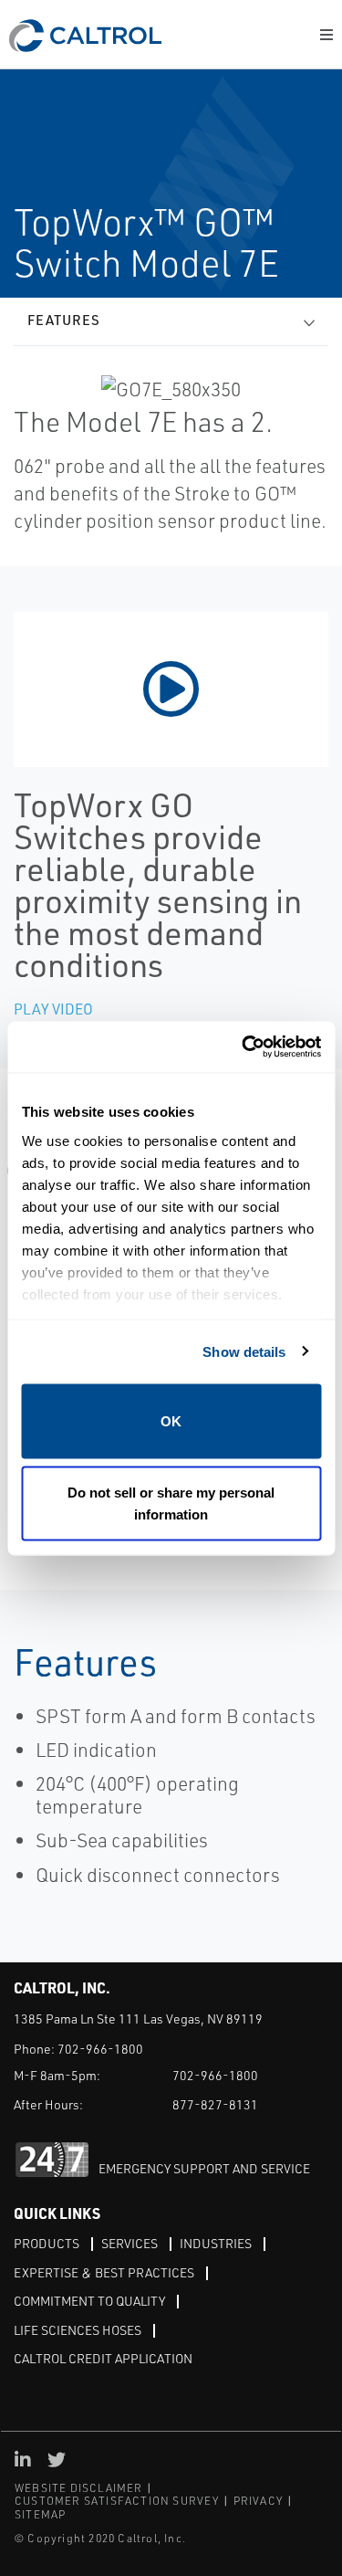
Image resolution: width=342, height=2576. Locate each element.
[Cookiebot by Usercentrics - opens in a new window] (244, 1047)
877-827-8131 (215, 2104)
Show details (244, 1351)
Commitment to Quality (89, 2301)
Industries (216, 2243)
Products (47, 2243)
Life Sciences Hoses (78, 2330)
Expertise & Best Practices (104, 2272)
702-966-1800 (100, 2049)
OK (171, 1421)
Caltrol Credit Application (103, 2358)
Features (64, 320)
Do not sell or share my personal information (171, 1503)
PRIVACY (258, 2501)
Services (130, 2243)
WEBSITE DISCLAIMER (79, 2488)
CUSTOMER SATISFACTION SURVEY (117, 2501)
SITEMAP (40, 2514)
